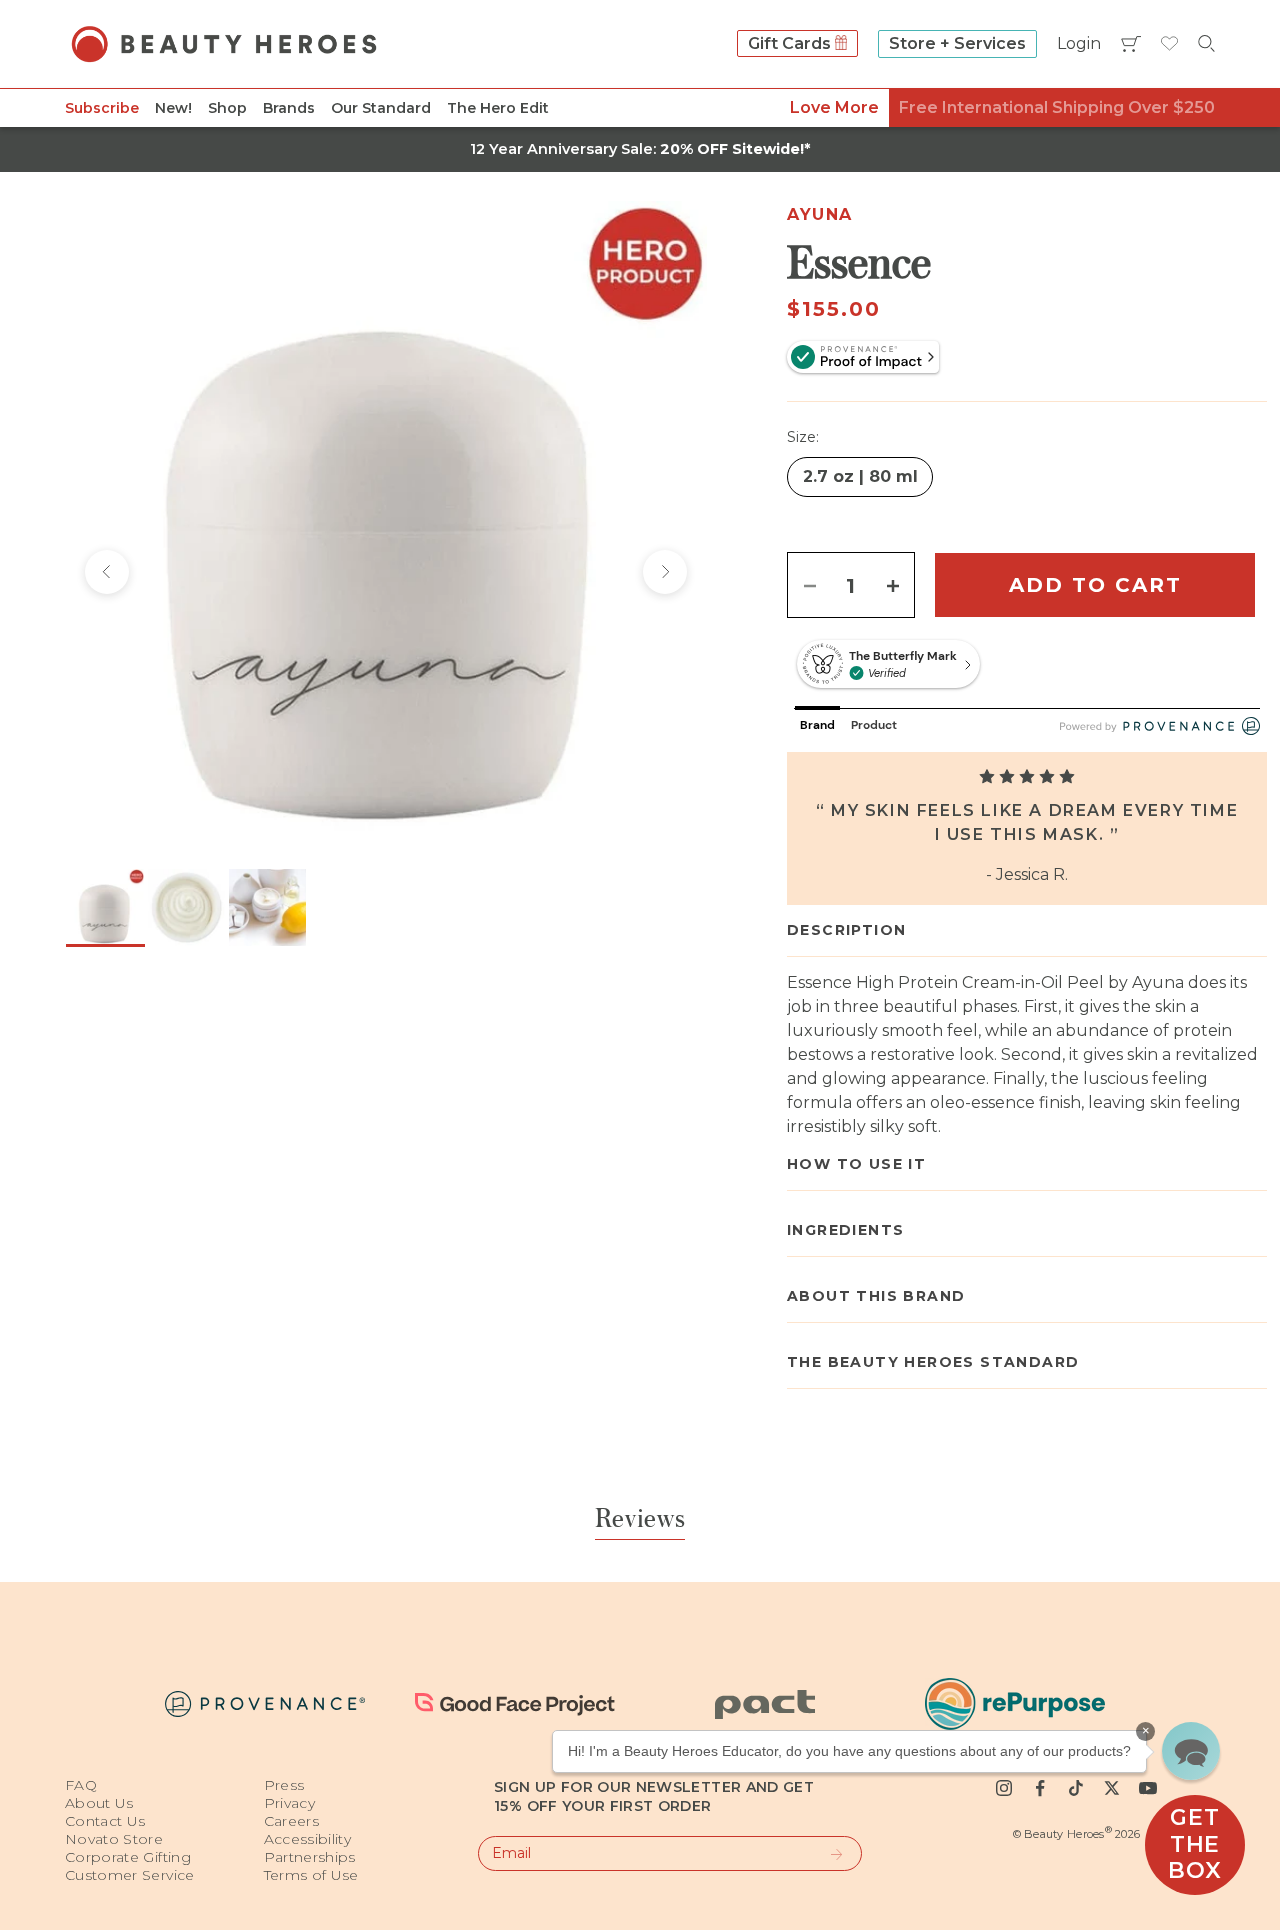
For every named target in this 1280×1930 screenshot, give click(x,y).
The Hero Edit (498, 108)
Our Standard (381, 108)
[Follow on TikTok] (1076, 1788)
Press (284, 1785)
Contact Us (105, 1821)
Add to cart (1095, 585)
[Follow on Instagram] (1004, 1788)
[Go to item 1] (105, 907)
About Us (99, 1803)
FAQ (81, 1785)
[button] (1191, 1751)
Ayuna (820, 214)
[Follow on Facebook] (1040, 1788)
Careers (291, 1821)
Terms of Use (311, 1875)
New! (173, 108)
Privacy (289, 1803)
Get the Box (1194, 1844)
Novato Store (114, 1839)
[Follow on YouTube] (1148, 1788)
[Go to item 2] (186, 907)
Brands (289, 108)
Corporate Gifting (128, 1857)
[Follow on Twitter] (1112, 1788)
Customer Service (130, 1875)
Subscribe (102, 108)
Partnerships (310, 1857)
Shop (227, 108)
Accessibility (308, 1839)
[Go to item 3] (267, 907)
